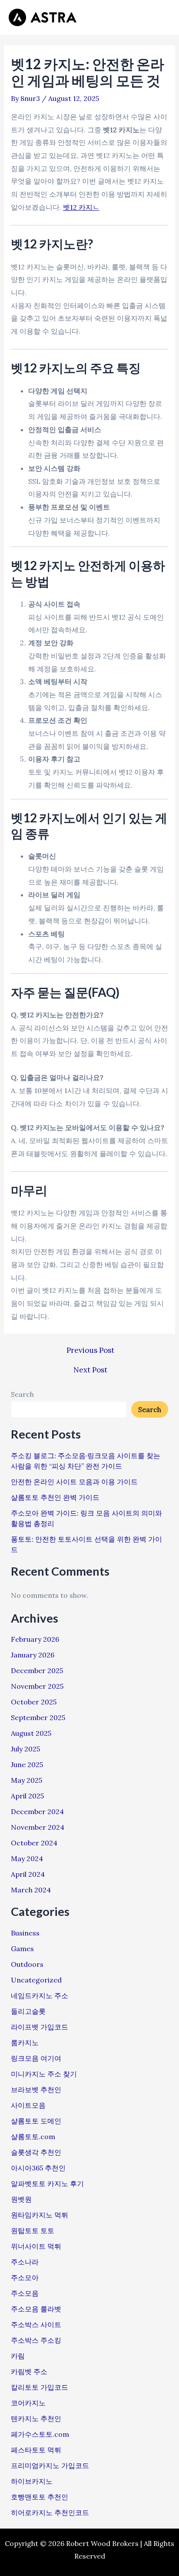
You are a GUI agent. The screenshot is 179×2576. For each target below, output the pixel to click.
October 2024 (34, 1843)
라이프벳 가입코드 (40, 2027)
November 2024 (38, 1827)
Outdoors (27, 1964)
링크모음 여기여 (36, 2058)
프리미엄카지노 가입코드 (50, 2465)
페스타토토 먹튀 (36, 2450)
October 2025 (34, 1702)
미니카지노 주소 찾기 (44, 2074)
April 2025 (27, 1796)
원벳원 (21, 2199)
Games (22, 1949)
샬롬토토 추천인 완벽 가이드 (55, 1497)
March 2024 (31, 1890)
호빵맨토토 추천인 (40, 2497)
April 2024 (28, 1874)
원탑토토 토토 (33, 2231)
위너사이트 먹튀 (36, 2246)
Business (25, 1933)
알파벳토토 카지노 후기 (47, 2184)
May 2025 (27, 1780)
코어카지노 (28, 2403)
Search (22, 1394)
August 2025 (31, 1733)
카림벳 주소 (29, 2371)
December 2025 (37, 1670)
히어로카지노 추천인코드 (50, 2512)
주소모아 (25, 2277)
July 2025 (25, 1749)
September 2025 (38, 1717)
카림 (18, 2356)
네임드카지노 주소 (40, 1996)
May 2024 (27, 1858)
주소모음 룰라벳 (36, 2309)
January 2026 (33, 1655)
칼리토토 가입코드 (40, 2387)
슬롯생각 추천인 (36, 2152)
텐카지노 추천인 (36, 2418)
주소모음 (25, 2293)
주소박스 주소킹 (36, 2340)
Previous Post (90, 1350)
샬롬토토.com (33, 2137)
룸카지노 (25, 2043)
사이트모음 (28, 2105)
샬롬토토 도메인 (36, 2121)
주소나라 (25, 2262)
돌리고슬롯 (28, 2011)
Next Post (90, 1370)
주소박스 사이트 (36, 2324)
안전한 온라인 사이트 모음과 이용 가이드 (74, 1482)
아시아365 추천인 (38, 2168)
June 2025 (27, 1764)
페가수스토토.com (40, 2434)
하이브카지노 (32, 2481)
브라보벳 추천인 (36, 2090)
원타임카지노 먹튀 (40, 2215)
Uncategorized (36, 1980)
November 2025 (37, 1686)
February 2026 (35, 1639)
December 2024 (37, 1811)
